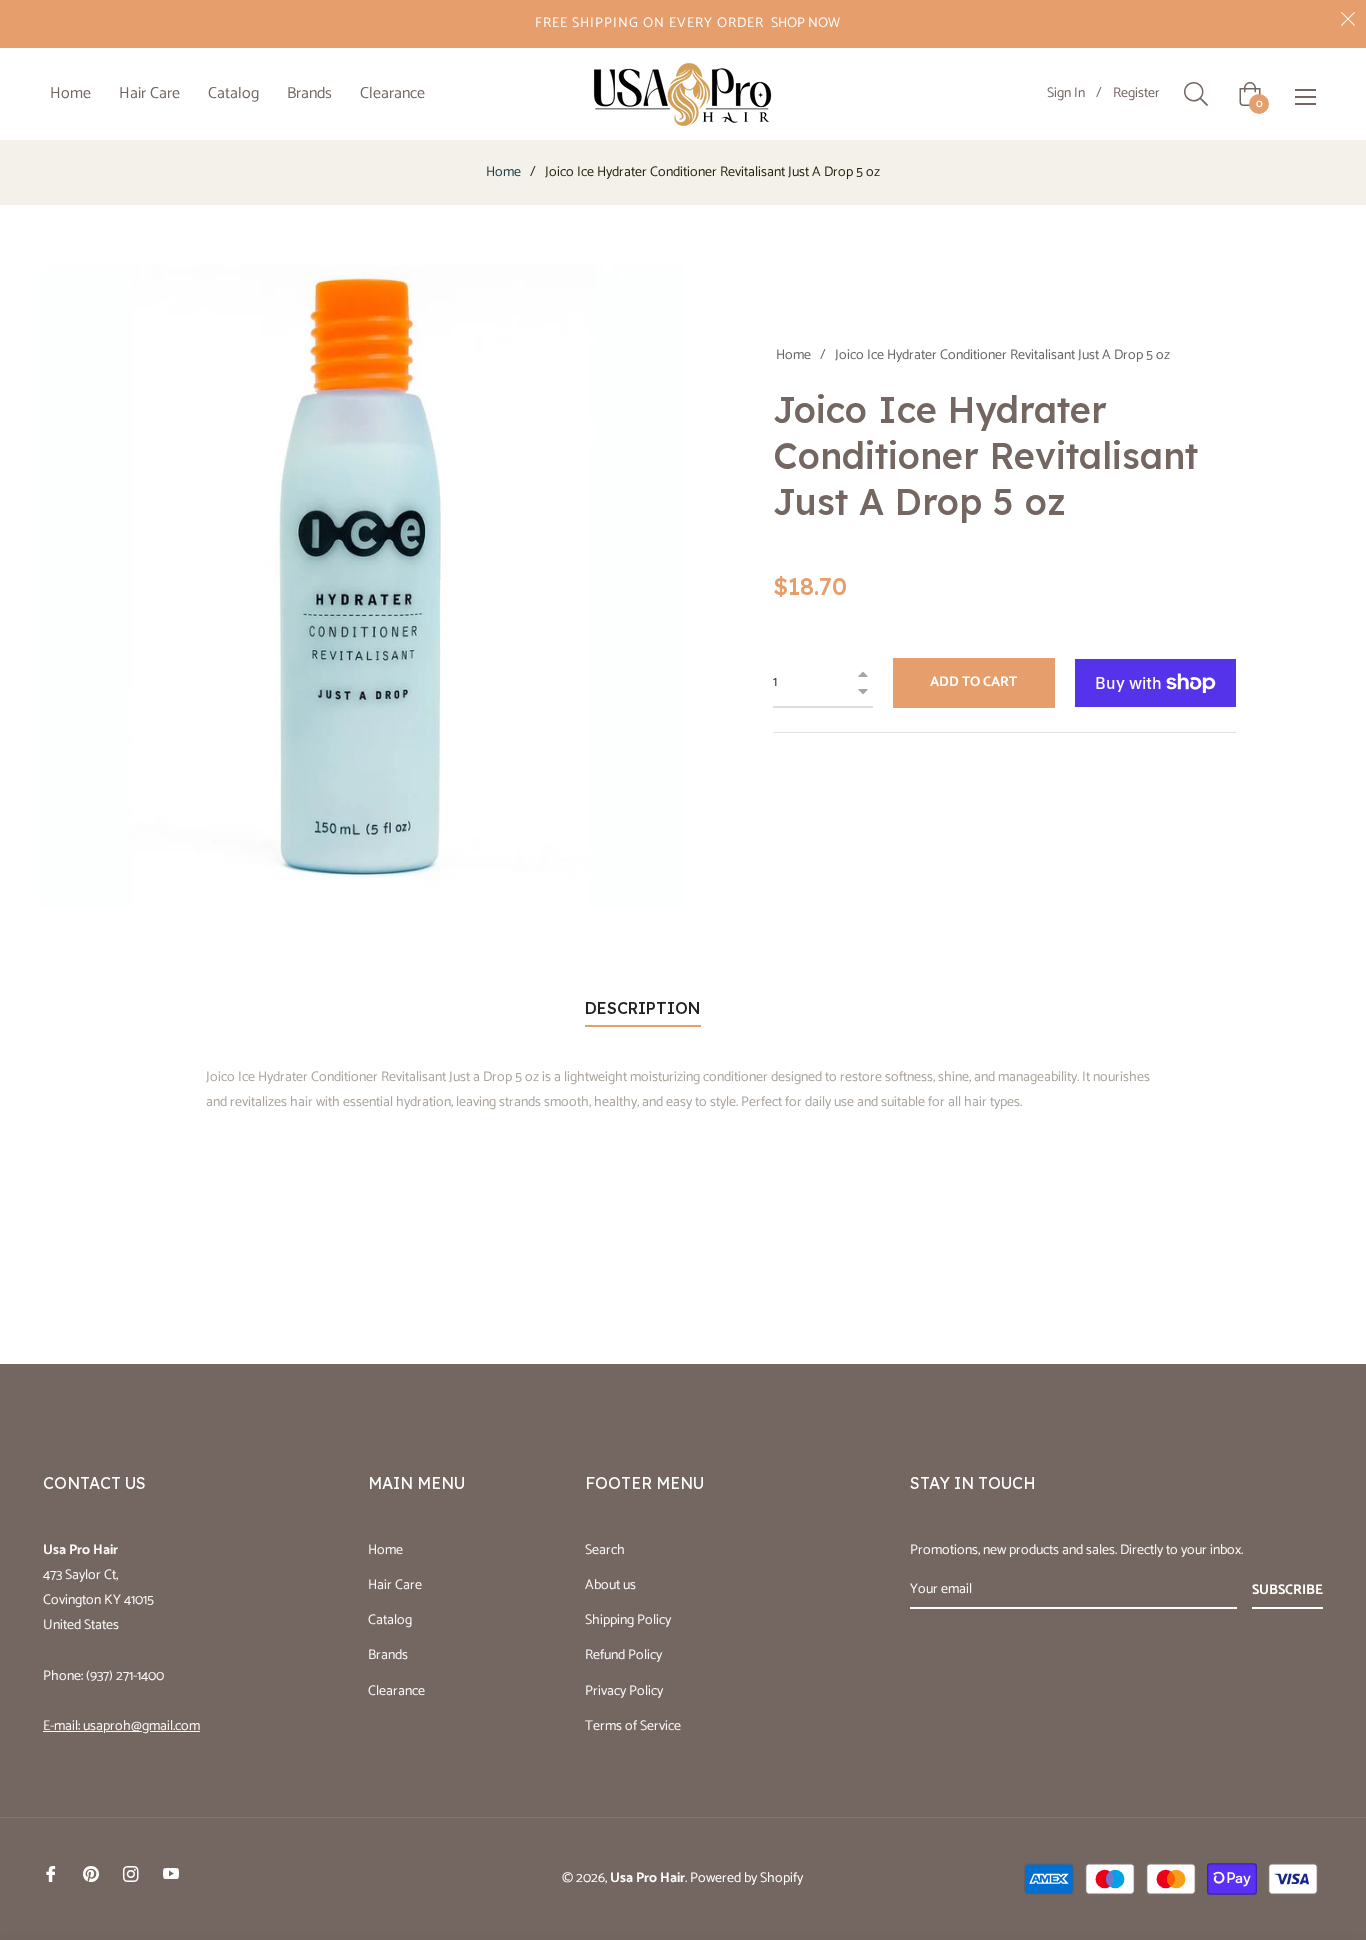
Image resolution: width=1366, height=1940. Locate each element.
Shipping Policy (628, 1620)
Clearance (396, 1691)
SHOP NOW (805, 23)
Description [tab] (643, 1008)
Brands (388, 1655)
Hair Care (395, 1585)
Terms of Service (633, 1726)
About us (610, 1585)
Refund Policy (623, 1655)
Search (605, 1550)
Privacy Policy (624, 1691)
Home (503, 173)
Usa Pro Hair (647, 1878)
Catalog (390, 1620)
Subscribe (1287, 1590)
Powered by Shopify (746, 1878)
